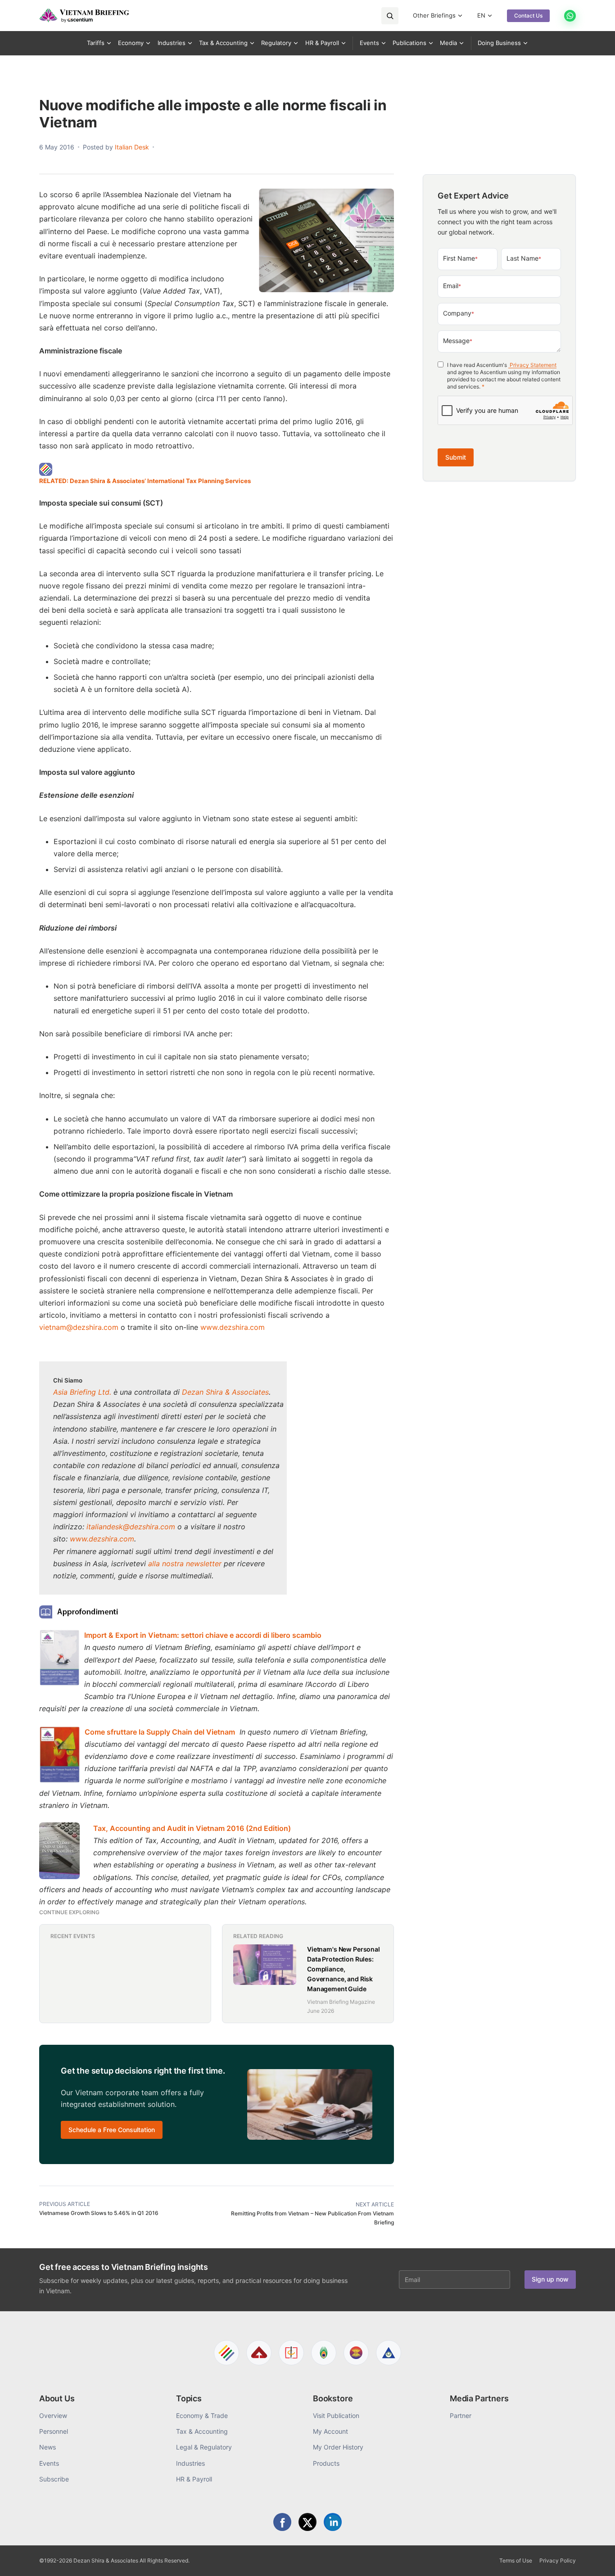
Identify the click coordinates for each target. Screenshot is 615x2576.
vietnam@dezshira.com (79, 1327)
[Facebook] (282, 2522)
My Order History (338, 2447)
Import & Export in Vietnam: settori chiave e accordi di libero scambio (203, 1635)
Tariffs (96, 43)
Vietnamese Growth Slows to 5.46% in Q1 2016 (99, 2213)
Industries (172, 43)
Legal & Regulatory (204, 2447)
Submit (456, 457)
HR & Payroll (322, 43)
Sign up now (550, 2279)
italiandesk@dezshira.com (131, 1527)
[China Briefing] (291, 2353)
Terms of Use (516, 2560)
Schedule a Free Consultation (112, 2130)
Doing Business (499, 43)
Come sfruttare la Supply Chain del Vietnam (160, 1732)
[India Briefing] (324, 2353)
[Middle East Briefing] (389, 2353)
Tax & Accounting (223, 43)
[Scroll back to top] (594, 2559)
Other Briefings (434, 15)
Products (326, 2463)
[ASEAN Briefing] (356, 2353)
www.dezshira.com (233, 1327)
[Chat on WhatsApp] (570, 16)
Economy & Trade (202, 2416)
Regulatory (276, 43)
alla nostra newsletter (185, 1564)
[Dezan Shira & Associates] (226, 2353)
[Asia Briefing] (259, 2353)
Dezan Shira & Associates (225, 1392)
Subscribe (54, 2479)
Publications (409, 43)
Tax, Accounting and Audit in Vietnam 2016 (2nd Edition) (192, 1828)
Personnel (54, 2431)
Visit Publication (336, 2416)
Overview (53, 2416)
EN (481, 15)
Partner (461, 2416)
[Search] (390, 16)
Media (448, 43)
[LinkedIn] (333, 2522)
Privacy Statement (532, 365)
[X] (307, 2522)
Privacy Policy (558, 2560)
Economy (131, 43)
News (47, 2447)
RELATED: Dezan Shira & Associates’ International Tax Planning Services (145, 481)
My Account (330, 2431)
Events (369, 43)
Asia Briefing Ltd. (82, 1392)
